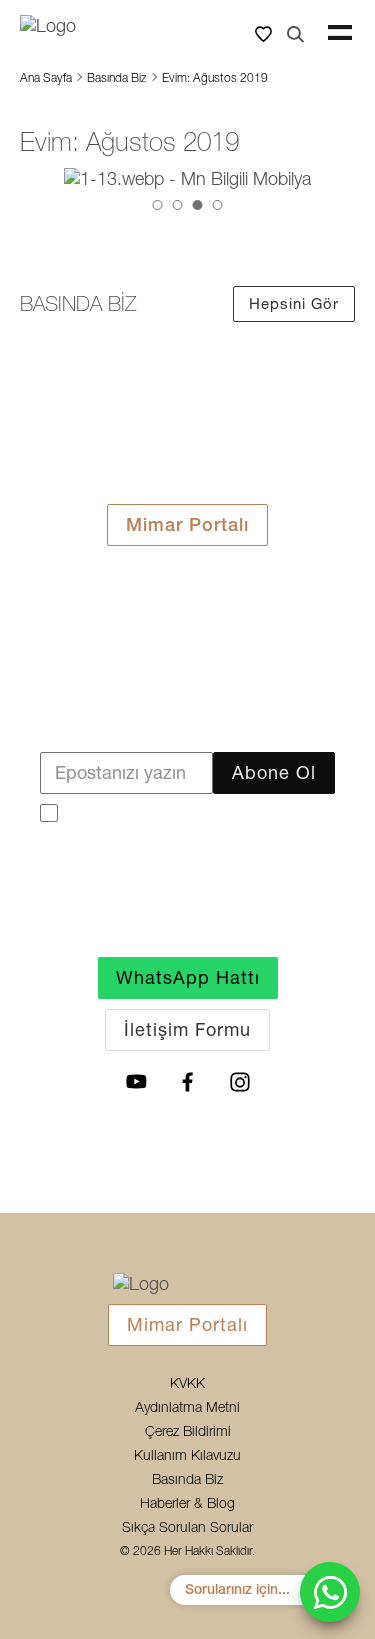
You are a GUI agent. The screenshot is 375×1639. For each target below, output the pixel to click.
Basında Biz (117, 78)
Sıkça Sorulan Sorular (187, 1528)
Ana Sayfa (46, 78)
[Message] (330, 1592)
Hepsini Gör (294, 303)
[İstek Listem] (263, 33)
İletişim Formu (187, 1029)
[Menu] (340, 33)
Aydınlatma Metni (187, 1408)
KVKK (187, 1384)
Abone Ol (274, 772)
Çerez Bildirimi (188, 1432)
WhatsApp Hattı (188, 977)
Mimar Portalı (187, 524)
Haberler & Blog (187, 1504)
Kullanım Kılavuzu (187, 1456)
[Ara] (295, 33)
